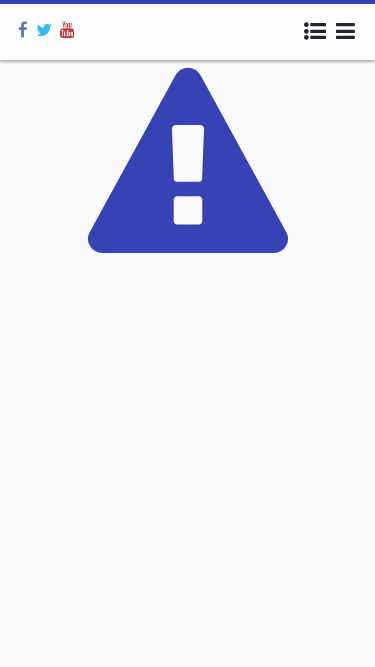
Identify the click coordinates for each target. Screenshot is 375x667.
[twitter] (44, 30)
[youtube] (67, 30)
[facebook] (23, 30)
